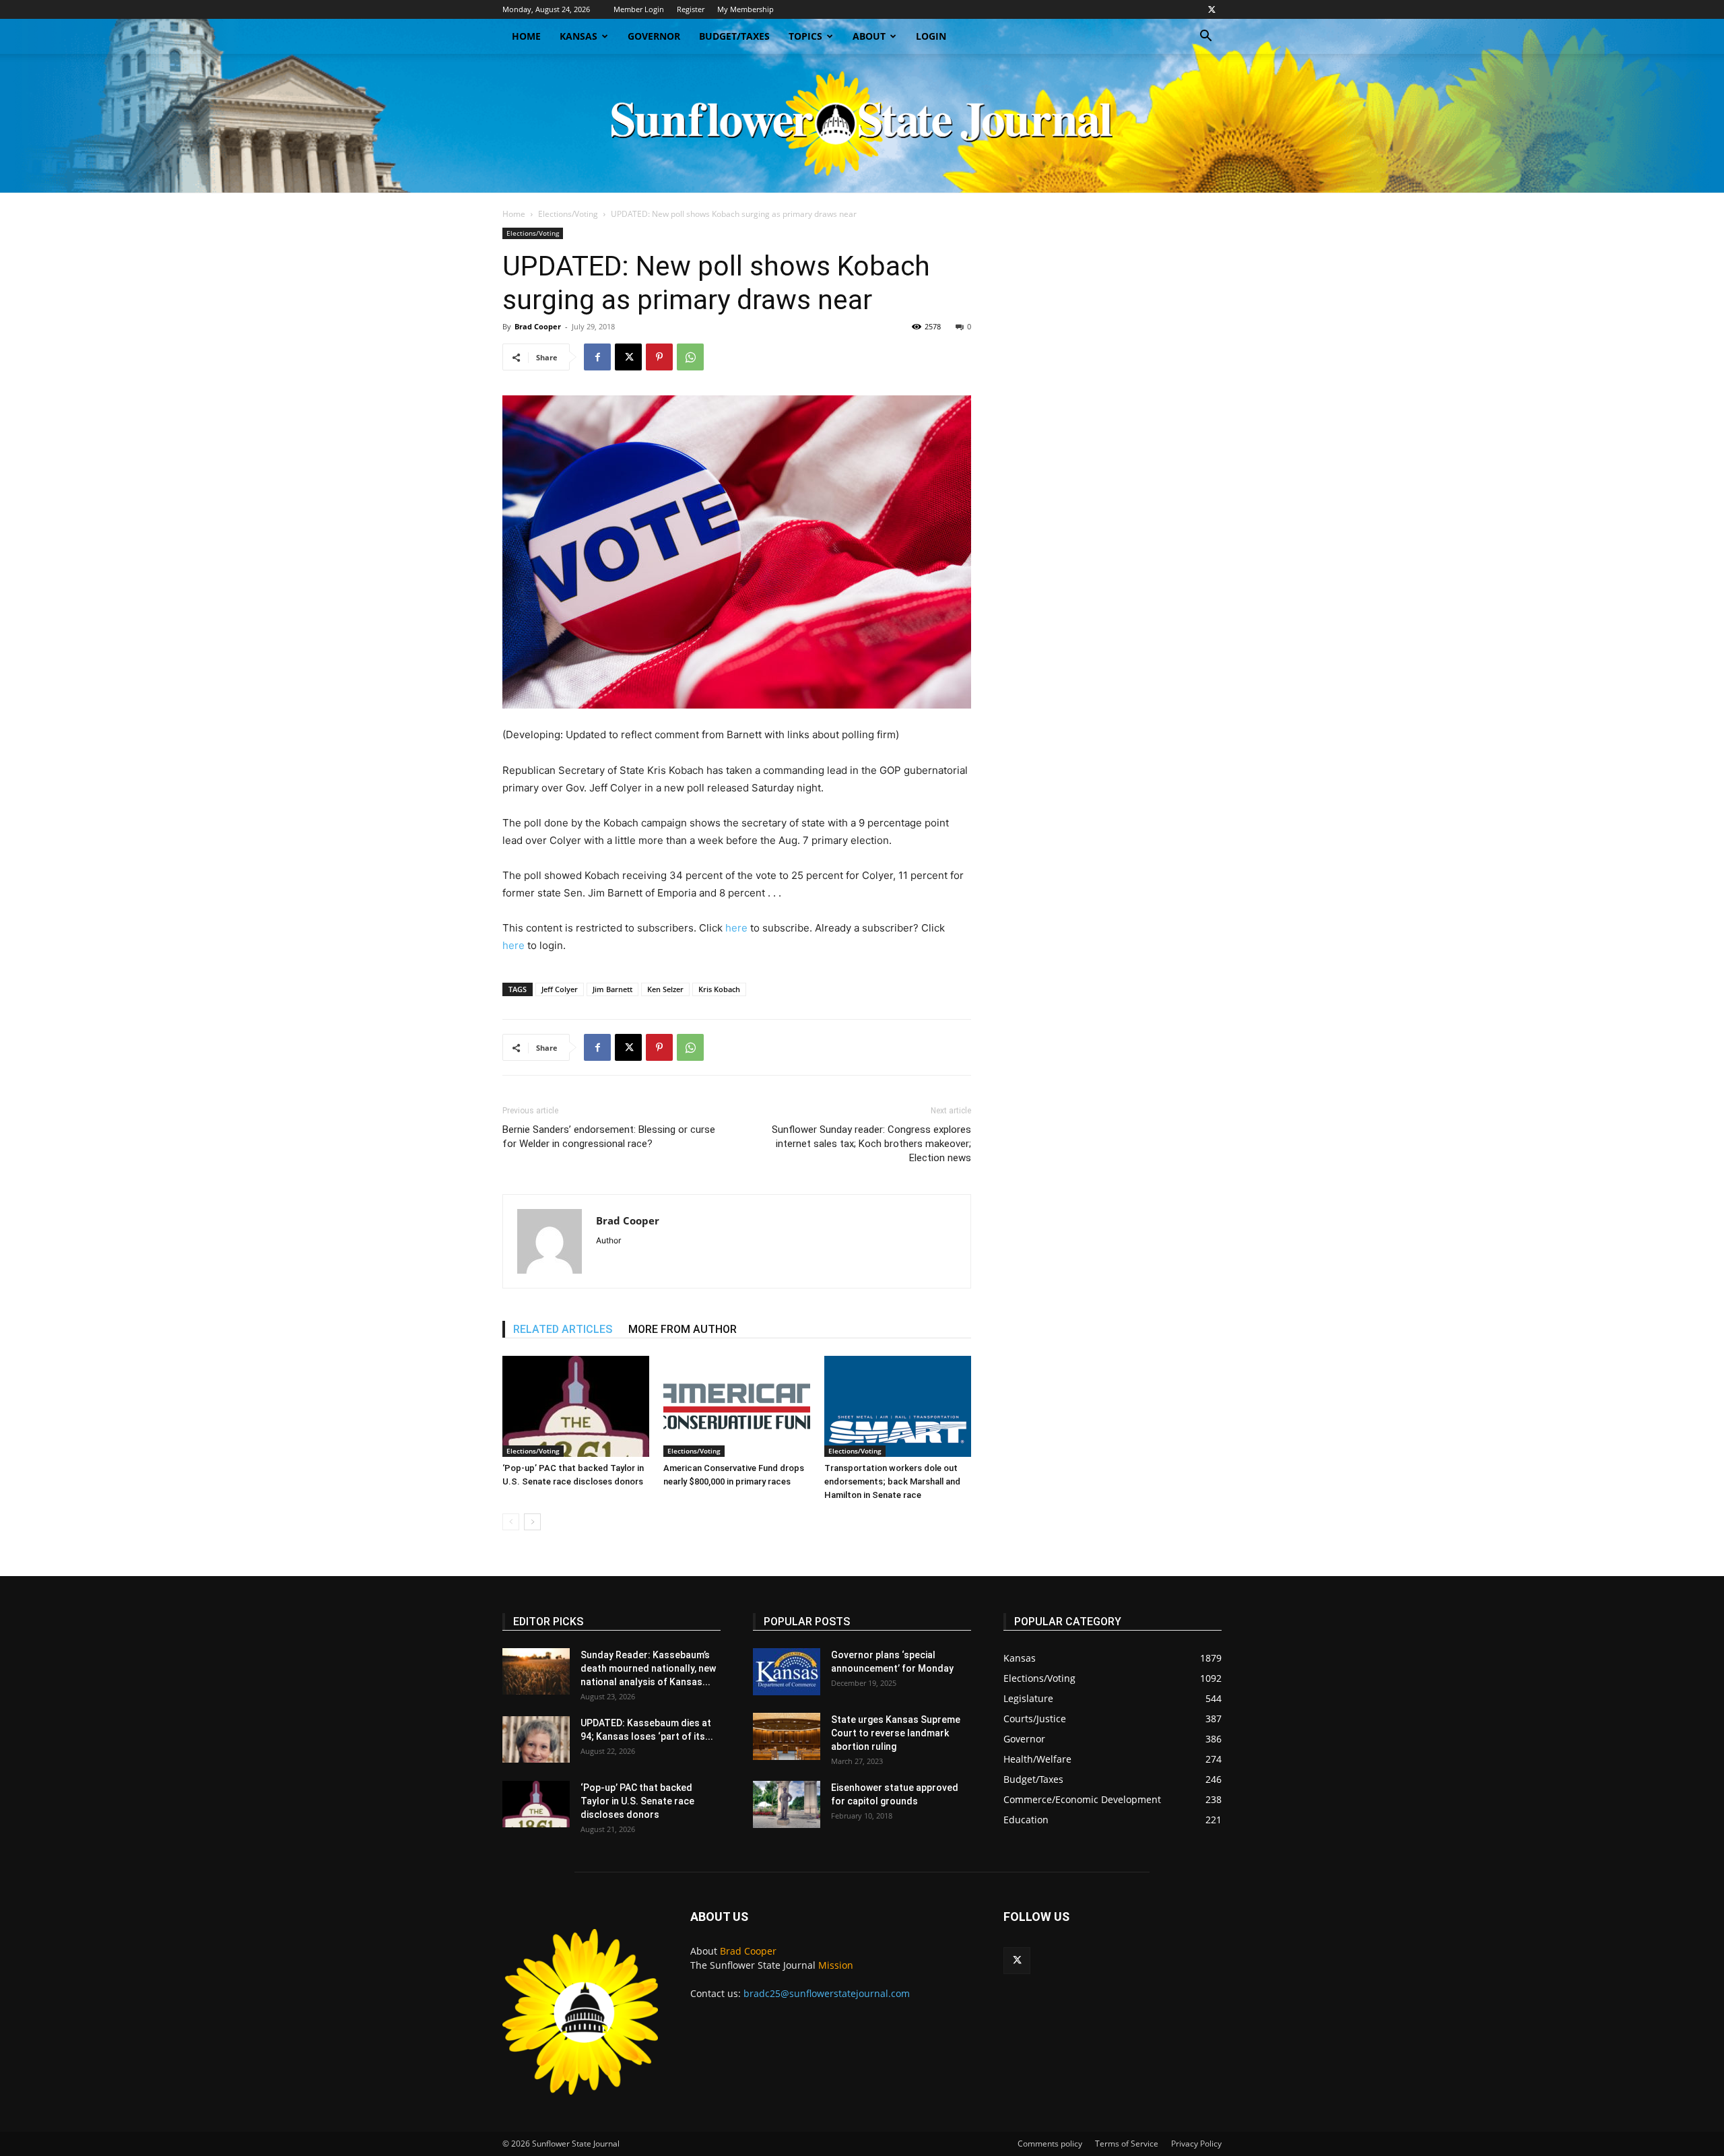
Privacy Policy (1196, 2144)
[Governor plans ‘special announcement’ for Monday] (787, 1672)
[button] (1205, 37)
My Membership (745, 9)
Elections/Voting (568, 214)
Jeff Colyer (560, 989)
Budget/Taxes (734, 36)
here (736, 928)
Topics (805, 36)
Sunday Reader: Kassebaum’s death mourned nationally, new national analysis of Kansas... (648, 1668)
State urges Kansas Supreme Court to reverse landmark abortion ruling (896, 1733)
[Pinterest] (659, 357)
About (869, 36)
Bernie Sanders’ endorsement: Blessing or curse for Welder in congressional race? (609, 1137)
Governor (654, 36)
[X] (1212, 9)
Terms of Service (1127, 2144)
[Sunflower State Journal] (862, 123)
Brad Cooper (538, 326)
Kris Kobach (719, 989)
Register (691, 9)
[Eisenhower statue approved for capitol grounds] (787, 1804)
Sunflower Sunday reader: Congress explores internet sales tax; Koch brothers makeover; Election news (871, 1144)
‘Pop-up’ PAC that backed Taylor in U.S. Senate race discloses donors (637, 1801)
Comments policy (1050, 2144)
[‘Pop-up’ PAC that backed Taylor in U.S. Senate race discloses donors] (576, 1406)
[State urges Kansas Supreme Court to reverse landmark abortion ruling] (787, 1736)
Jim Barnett (612, 989)
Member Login (639, 9)
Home (526, 36)
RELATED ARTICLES (563, 1329)
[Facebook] (597, 357)
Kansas (578, 36)
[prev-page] (511, 1522)
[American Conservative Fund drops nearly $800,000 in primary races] (737, 1406)
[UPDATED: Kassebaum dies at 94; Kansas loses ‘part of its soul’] (536, 1739)
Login (931, 36)
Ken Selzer (665, 989)
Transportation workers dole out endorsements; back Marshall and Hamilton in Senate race (892, 1481)
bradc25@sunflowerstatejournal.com (827, 1993)
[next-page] (532, 1522)
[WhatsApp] (690, 357)
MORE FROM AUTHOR (683, 1329)
